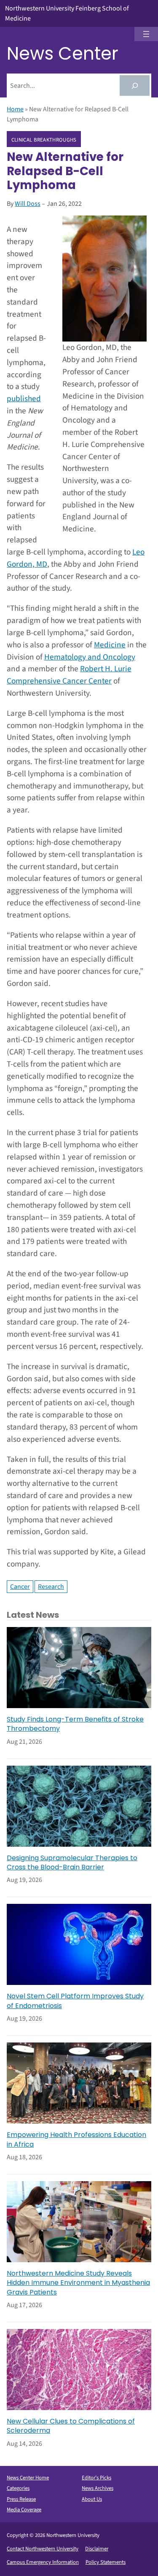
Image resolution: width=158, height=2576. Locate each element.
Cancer (20, 1587)
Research (51, 1587)
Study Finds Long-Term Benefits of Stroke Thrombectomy (75, 1724)
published (24, 399)
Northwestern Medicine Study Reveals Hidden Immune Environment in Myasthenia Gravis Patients (78, 2283)
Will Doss (28, 204)
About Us (92, 2499)
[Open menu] (146, 34)
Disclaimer (97, 2549)
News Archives (98, 2488)
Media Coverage (24, 2510)
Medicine (110, 645)
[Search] (135, 85)
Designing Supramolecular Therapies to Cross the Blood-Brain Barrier (72, 1863)
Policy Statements (106, 2562)
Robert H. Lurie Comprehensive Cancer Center (69, 675)
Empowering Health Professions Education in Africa (76, 2140)
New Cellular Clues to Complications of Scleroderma (71, 2426)
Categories (18, 2488)
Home (15, 109)
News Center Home (28, 2478)
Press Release (21, 2499)
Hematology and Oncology (90, 657)
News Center (63, 54)
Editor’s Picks (96, 2478)
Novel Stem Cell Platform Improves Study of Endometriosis (75, 2001)
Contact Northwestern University (43, 2549)
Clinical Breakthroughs (44, 139)
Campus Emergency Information (43, 2562)
